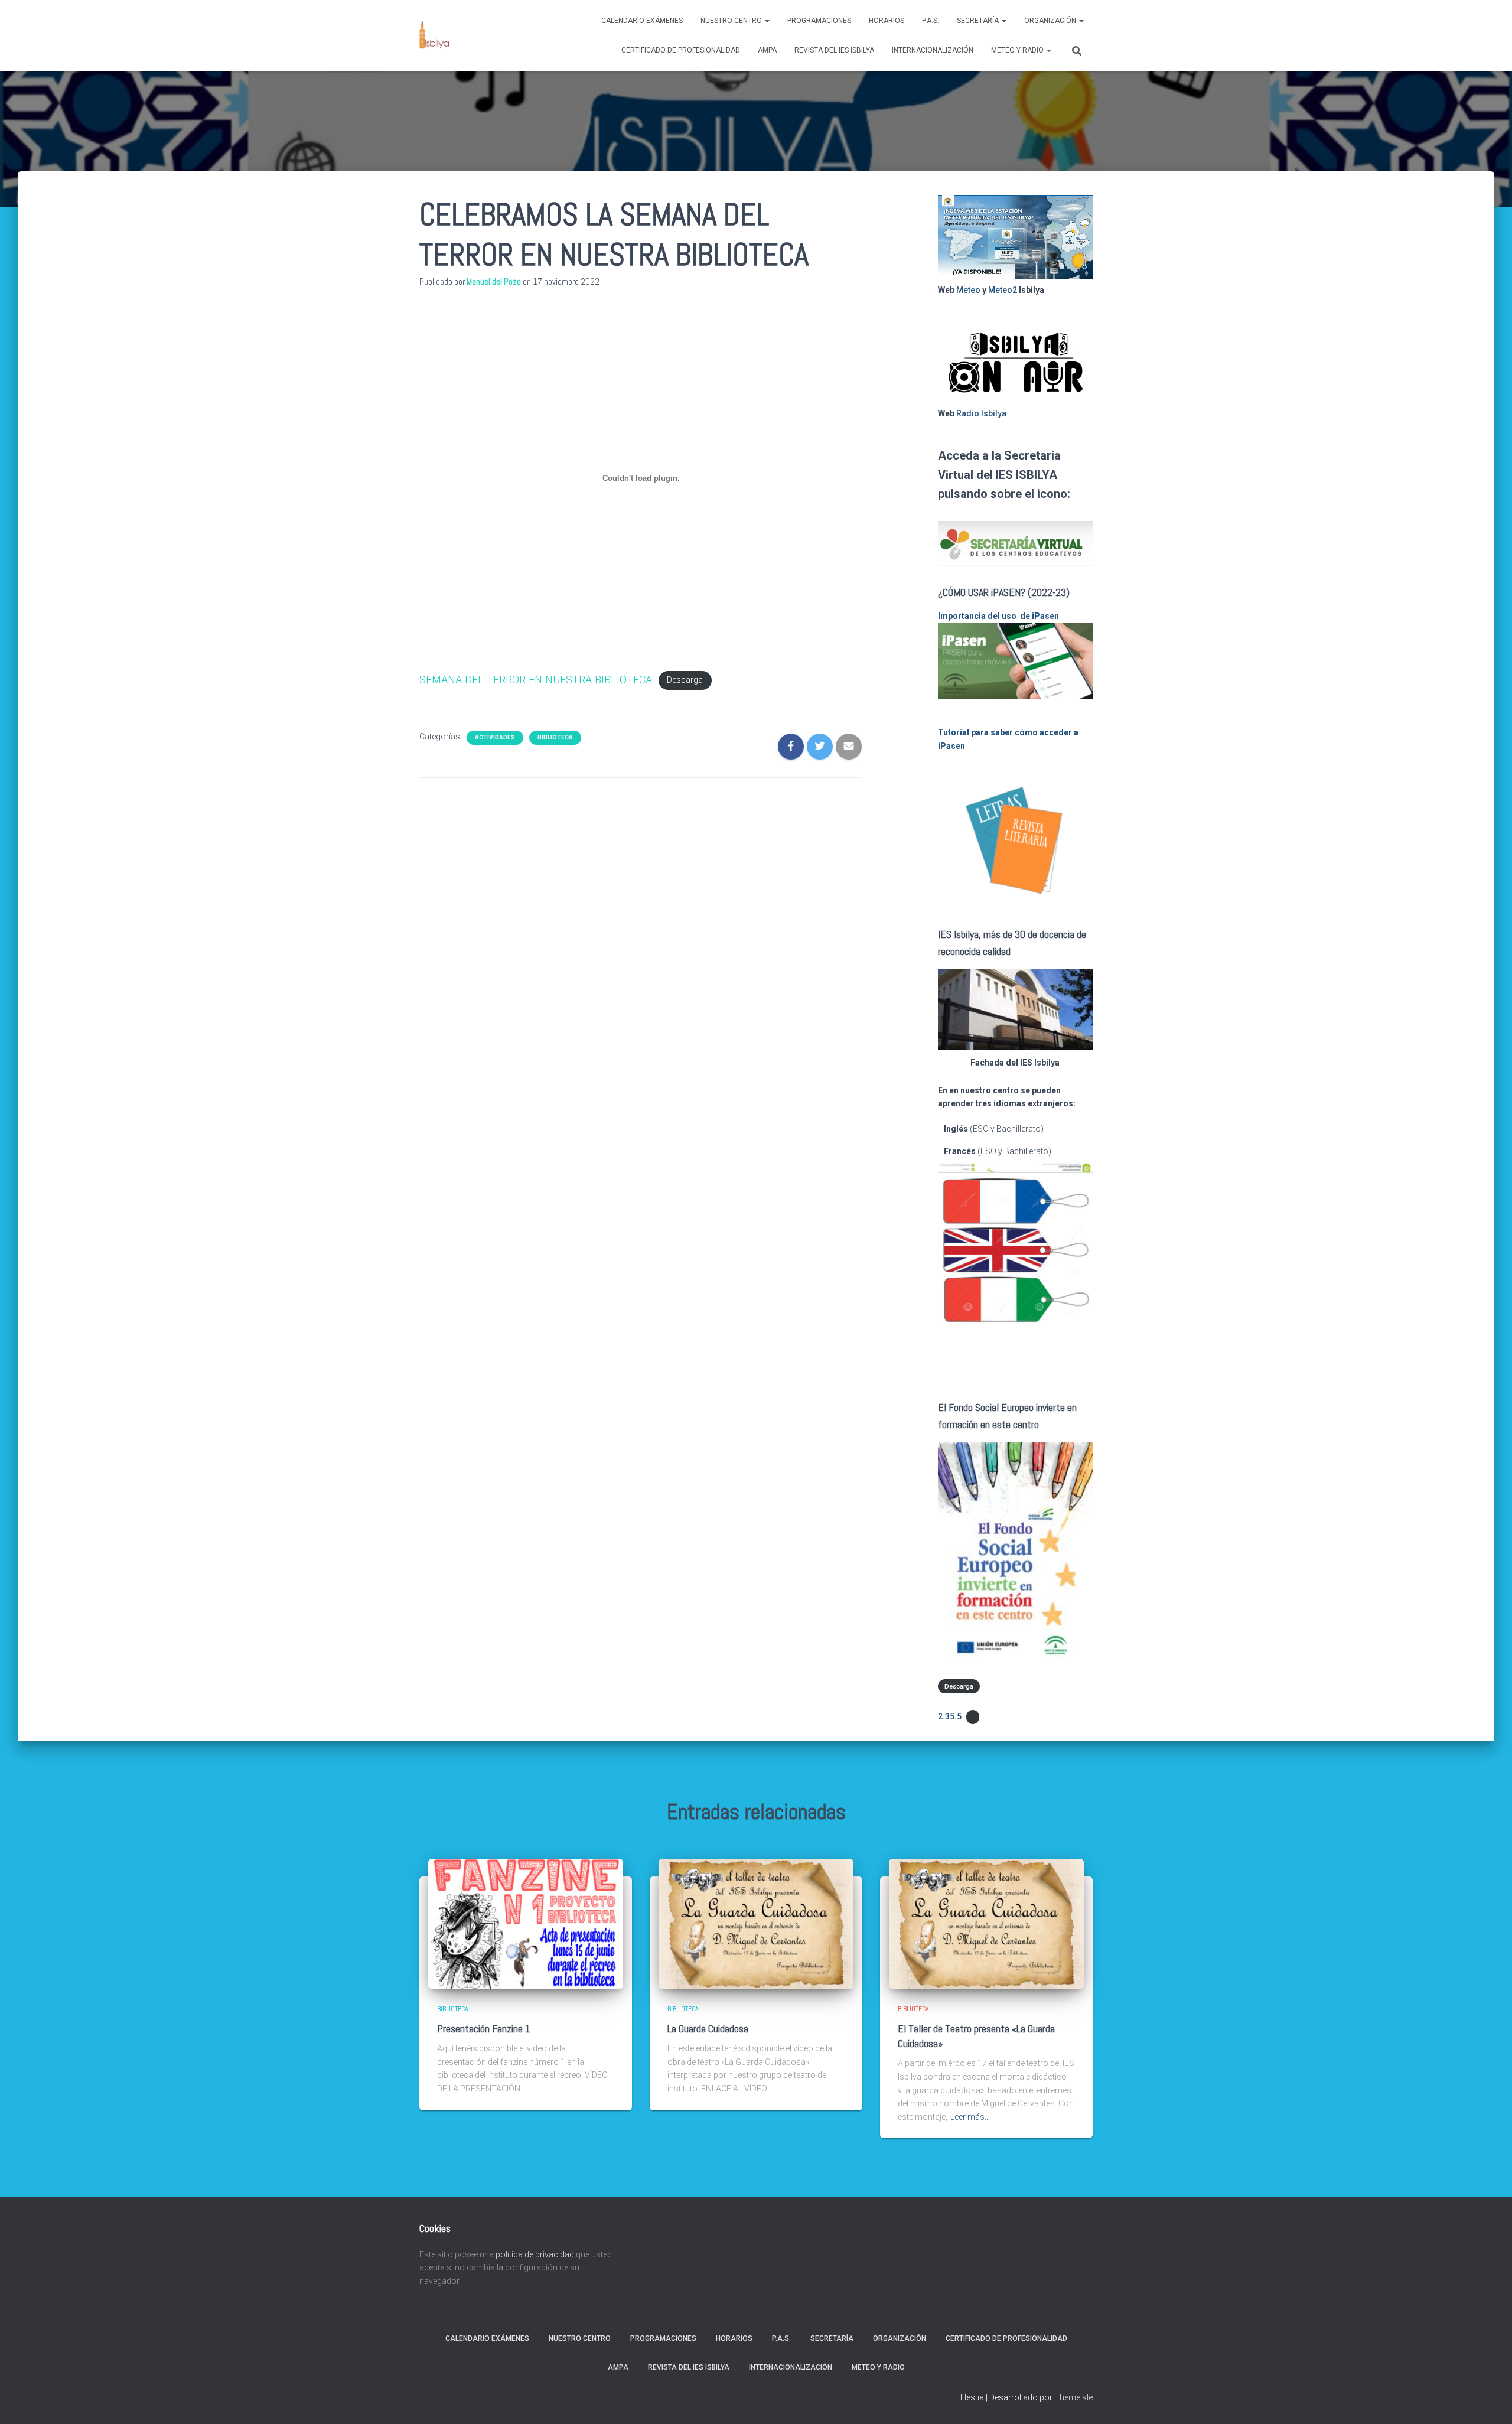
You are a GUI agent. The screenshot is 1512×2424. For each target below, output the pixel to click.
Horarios (887, 21)
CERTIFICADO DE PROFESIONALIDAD (681, 50)
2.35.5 (950, 1716)
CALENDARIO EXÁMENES (642, 21)
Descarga (685, 681)
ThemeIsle (1073, 2397)
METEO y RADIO (1018, 50)
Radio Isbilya (981, 413)
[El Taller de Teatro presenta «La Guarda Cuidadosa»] (986, 1923)
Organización (1051, 21)
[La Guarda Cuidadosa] (756, 1923)
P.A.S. (931, 21)
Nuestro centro (732, 21)
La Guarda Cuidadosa (708, 2029)
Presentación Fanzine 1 (484, 2029)
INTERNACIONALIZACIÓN (933, 50)
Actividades (495, 737)
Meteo (968, 290)
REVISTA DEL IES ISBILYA (834, 50)
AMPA (767, 50)
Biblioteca (555, 737)
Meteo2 (1003, 290)
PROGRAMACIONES (819, 21)
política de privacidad (535, 2254)
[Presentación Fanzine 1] (526, 1923)
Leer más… (970, 2117)
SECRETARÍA (979, 21)
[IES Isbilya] (434, 35)
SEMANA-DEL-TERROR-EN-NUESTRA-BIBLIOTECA (536, 680)
